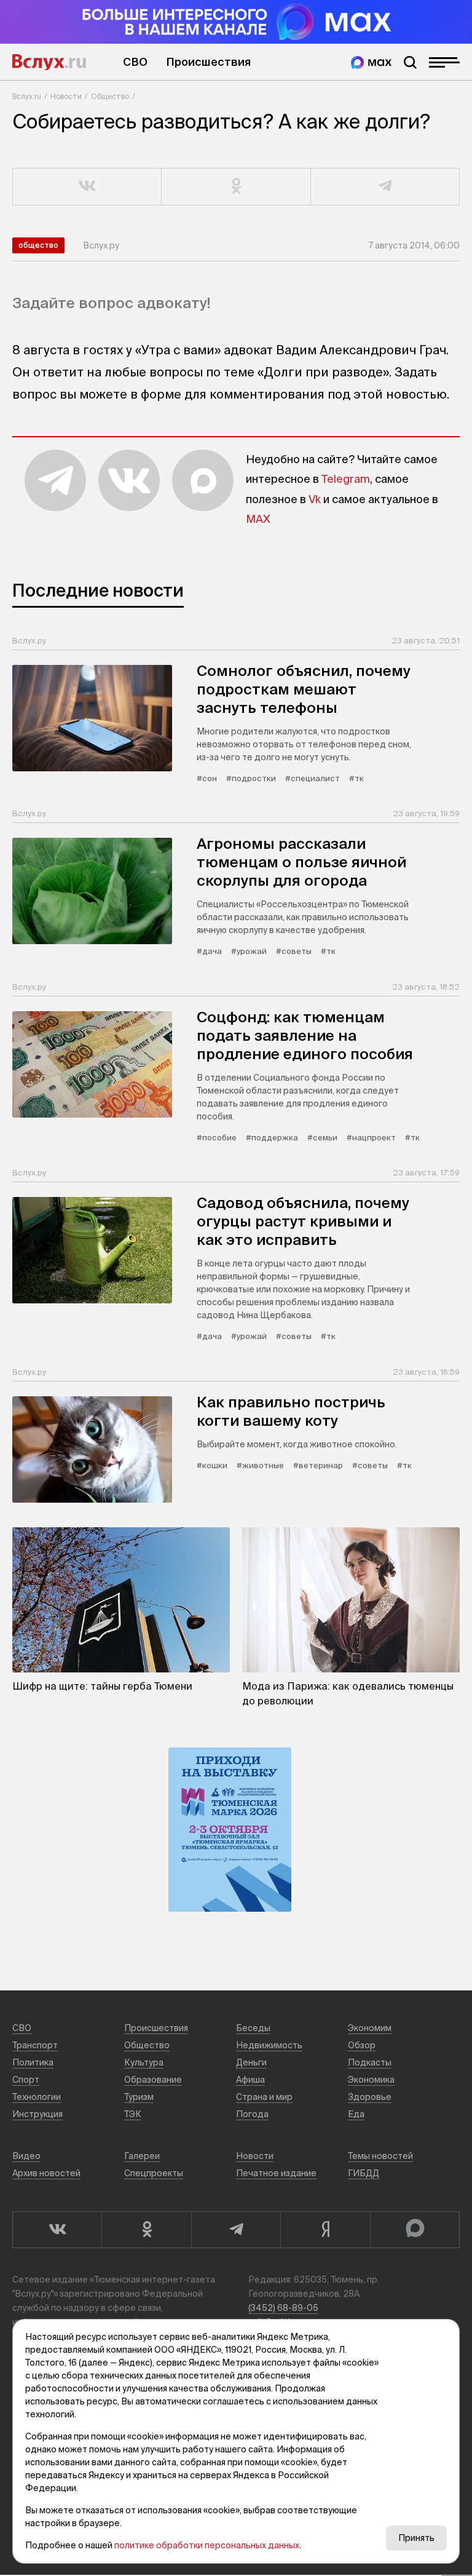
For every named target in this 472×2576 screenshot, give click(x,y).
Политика (33, 2062)
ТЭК (133, 2114)
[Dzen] (325, 2230)
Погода (252, 2114)
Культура (144, 2062)
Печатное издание (276, 2173)
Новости (66, 96)
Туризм (139, 2097)
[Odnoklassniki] (146, 2230)
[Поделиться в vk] (87, 187)
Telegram (346, 479)
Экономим (370, 2028)
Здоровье (370, 2097)
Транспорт (35, 2045)
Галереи (142, 2156)
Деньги (251, 2062)
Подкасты (370, 2062)
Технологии (37, 2097)
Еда (356, 2114)
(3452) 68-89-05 (283, 2308)
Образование (153, 2080)
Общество (110, 96)
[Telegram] (236, 2230)
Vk (315, 499)
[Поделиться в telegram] (385, 187)
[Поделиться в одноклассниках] (236, 187)
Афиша (250, 2080)
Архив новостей (46, 2173)
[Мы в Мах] (371, 62)
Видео (26, 2156)
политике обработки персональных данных (207, 2545)
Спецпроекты (154, 2173)
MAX (258, 519)
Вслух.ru (49, 62)
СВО (135, 62)
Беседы (253, 2028)
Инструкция (37, 2114)
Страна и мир (264, 2097)
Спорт (26, 2080)
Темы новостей (380, 2156)
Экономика (371, 2080)
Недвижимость (269, 2045)
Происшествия (208, 62)
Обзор (362, 2045)
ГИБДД (364, 2173)
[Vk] (57, 2230)
